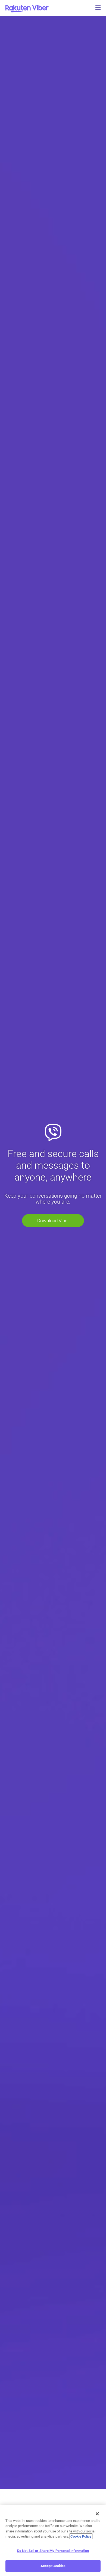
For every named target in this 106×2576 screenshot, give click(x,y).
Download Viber (53, 1221)
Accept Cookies (53, 2566)
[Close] (97, 2514)
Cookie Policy (81, 2536)
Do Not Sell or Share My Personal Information (53, 2551)
